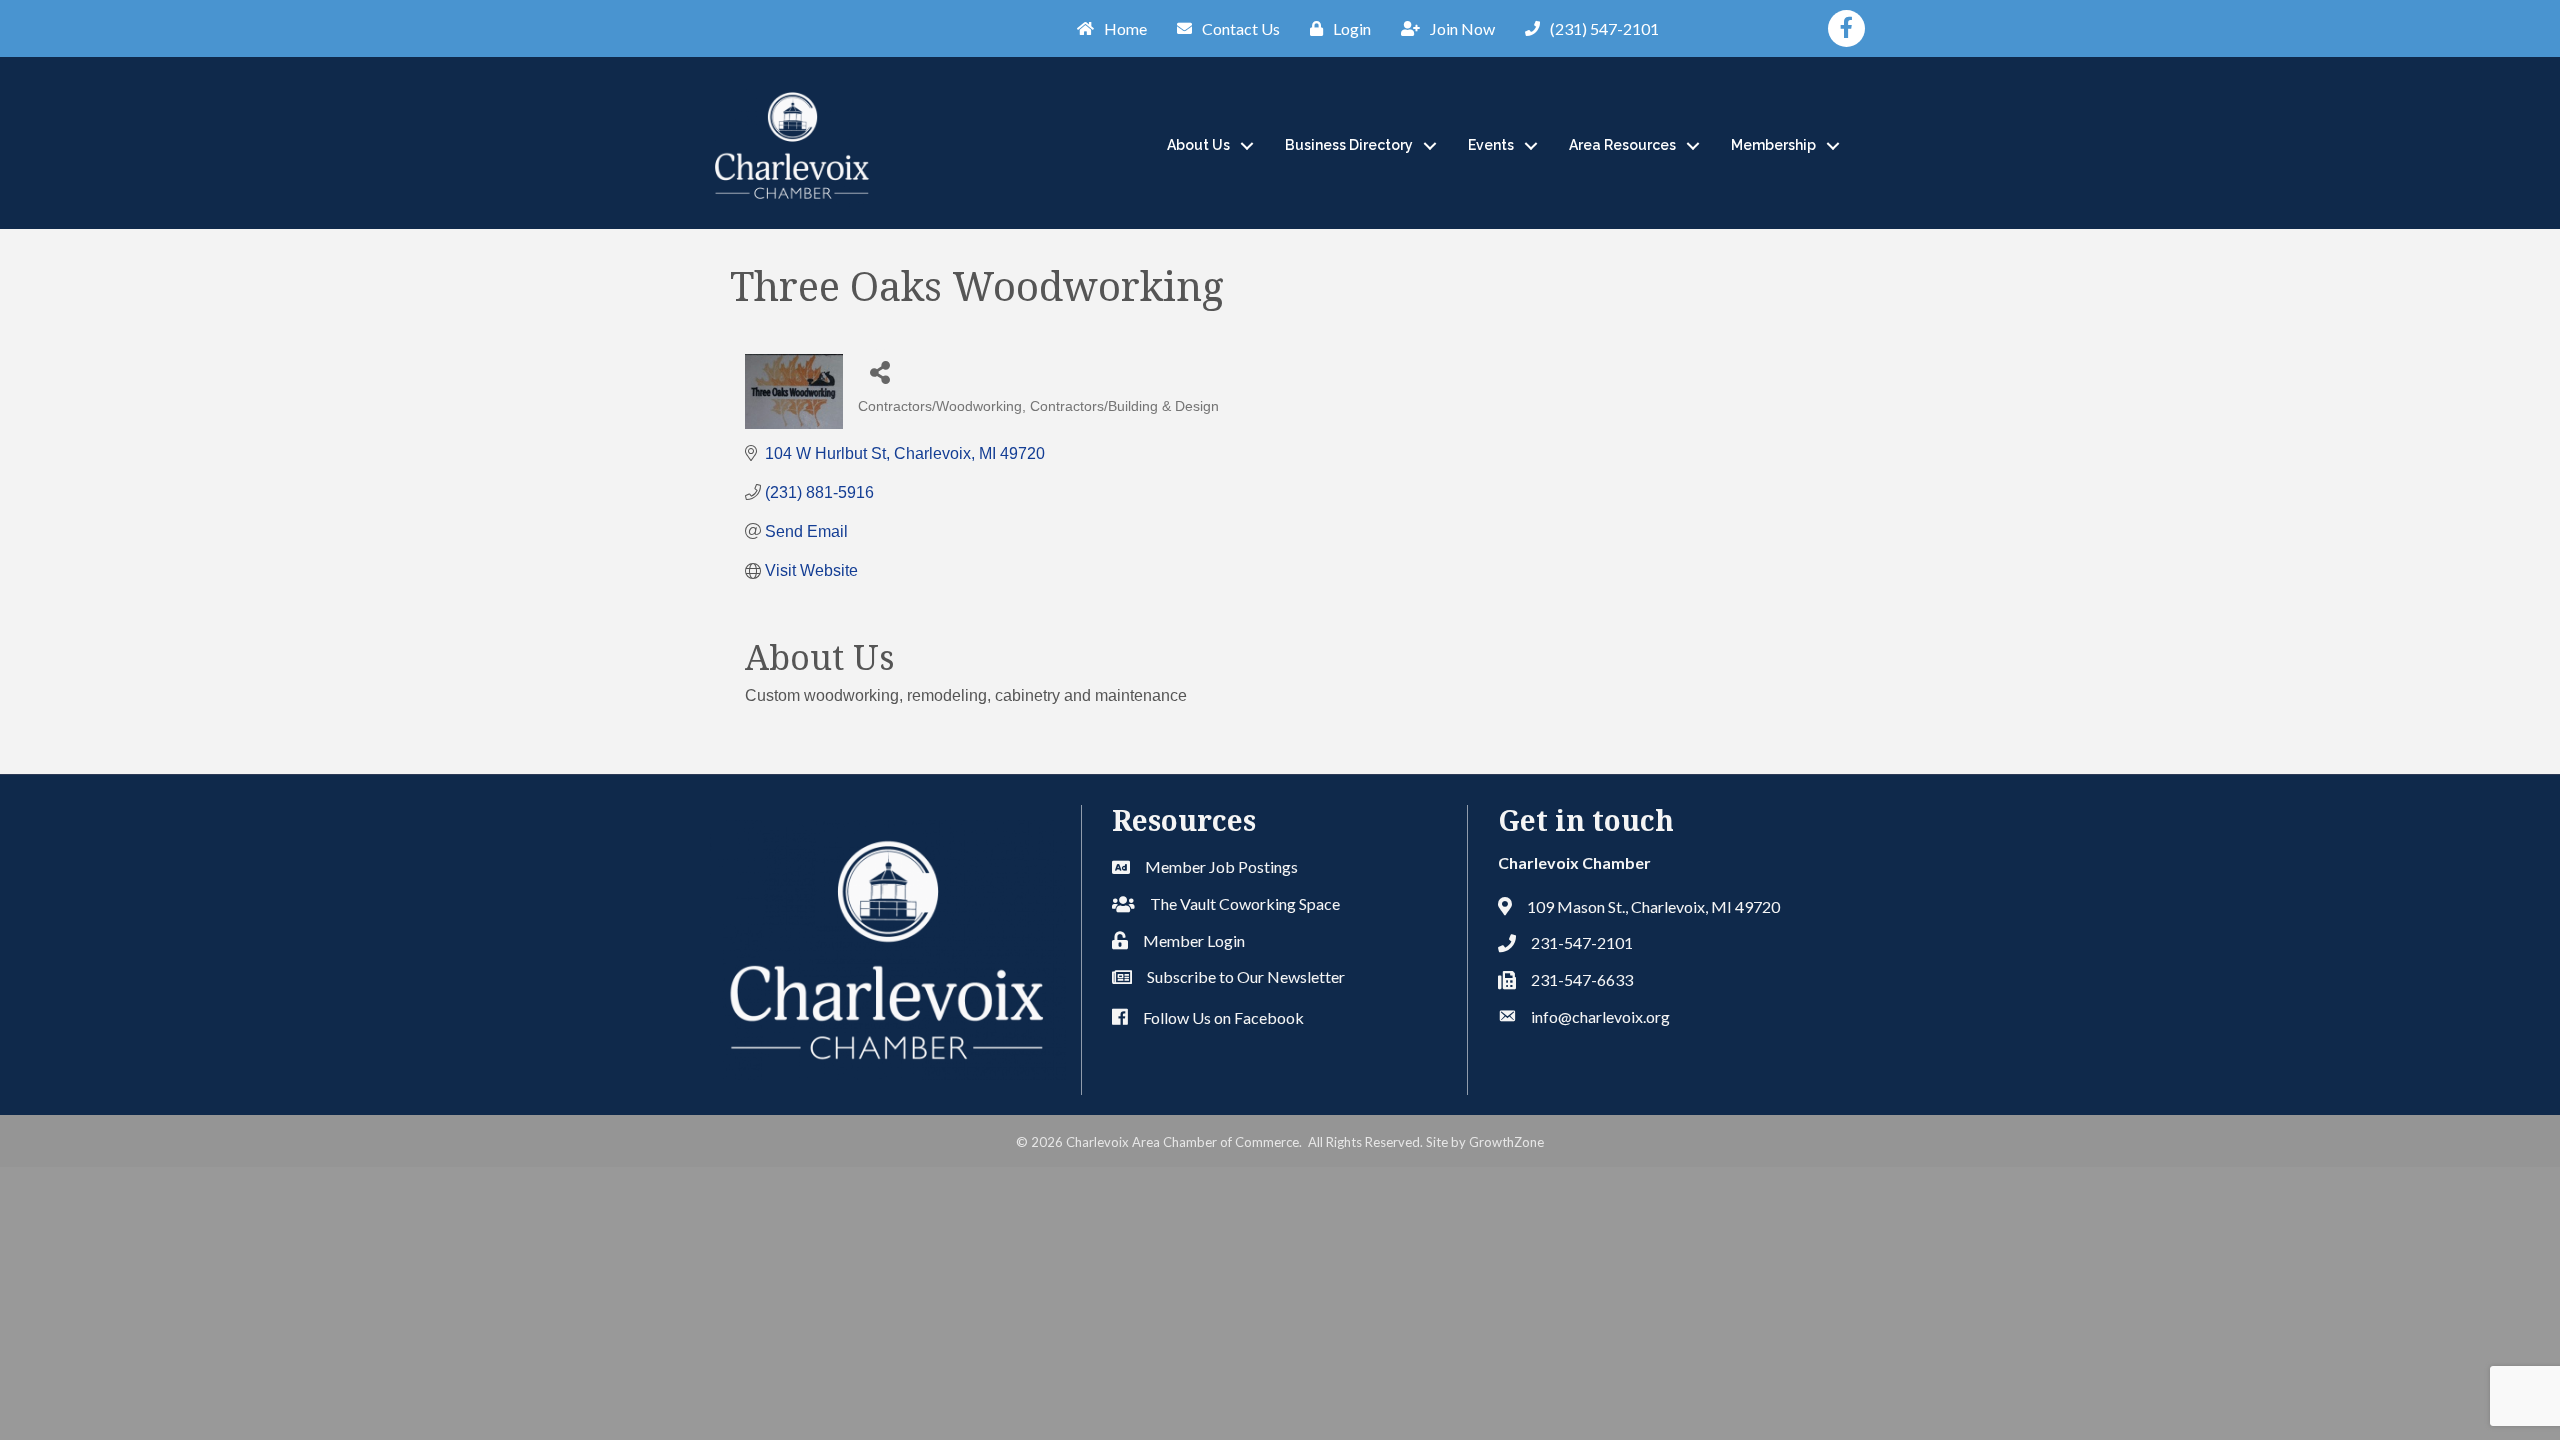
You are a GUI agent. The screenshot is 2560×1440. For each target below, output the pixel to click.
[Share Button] (880, 371)
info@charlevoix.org (1600, 1016)
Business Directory (1349, 145)
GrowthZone (1506, 1142)
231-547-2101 (1582, 942)
